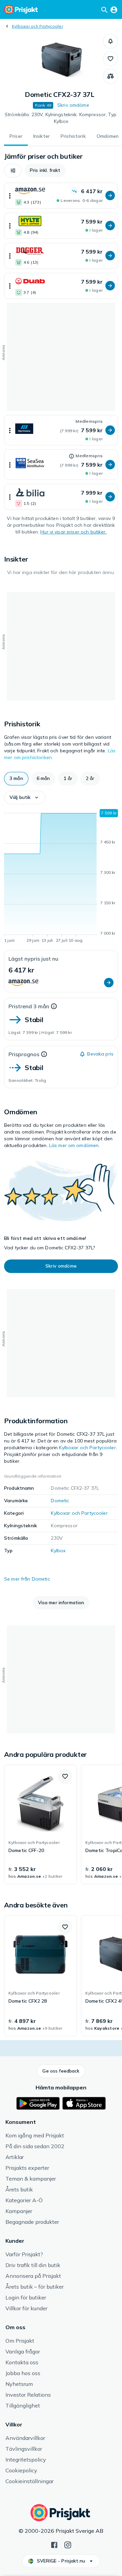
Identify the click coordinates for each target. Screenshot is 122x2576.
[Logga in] (114, 9)
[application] (61, 877)
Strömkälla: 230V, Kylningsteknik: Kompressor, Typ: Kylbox (61, 118)
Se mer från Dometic (27, 1579)
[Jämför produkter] (110, 76)
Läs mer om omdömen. (75, 1145)
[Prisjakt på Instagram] (68, 2544)
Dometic (60, 1501)
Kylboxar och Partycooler (37, 26)
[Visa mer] (10, 196)
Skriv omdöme (73, 105)
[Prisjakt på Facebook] (54, 2544)
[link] (40, 1824)
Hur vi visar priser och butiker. (73, 532)
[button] (110, 41)
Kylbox (58, 1551)
